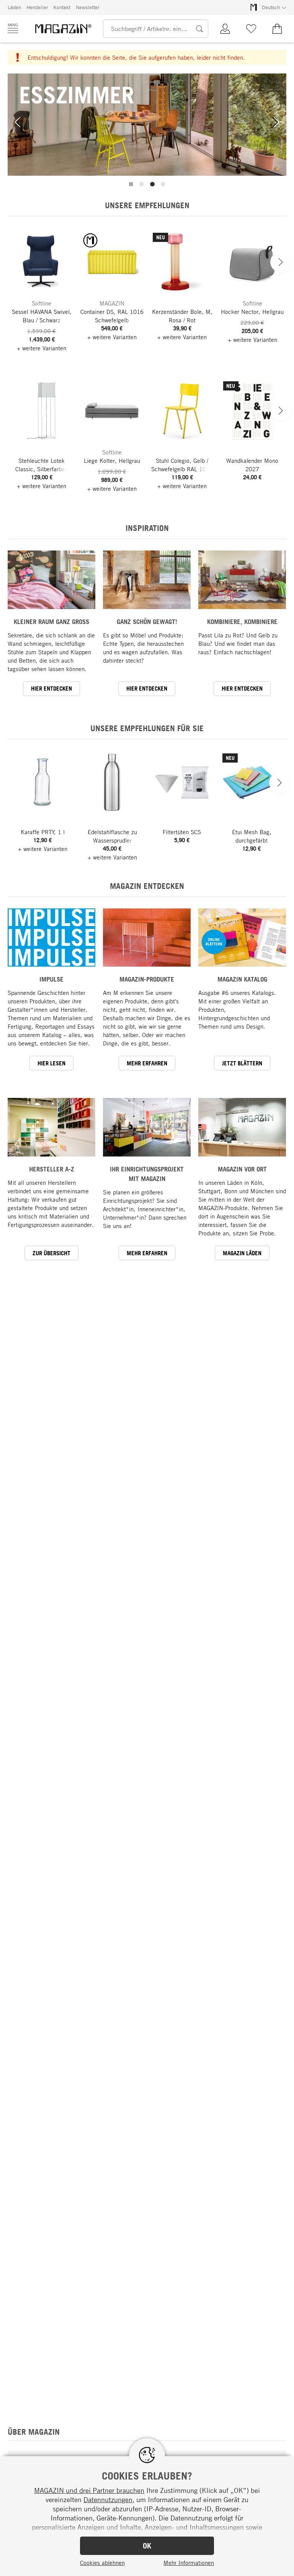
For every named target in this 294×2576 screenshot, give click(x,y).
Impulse (51, 979)
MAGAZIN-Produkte (147, 979)
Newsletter (87, 7)
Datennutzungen (108, 2499)
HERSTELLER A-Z (52, 1169)
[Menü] (13, 28)
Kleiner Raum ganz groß (51, 622)
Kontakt (62, 7)
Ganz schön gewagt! (147, 622)
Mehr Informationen (189, 2563)
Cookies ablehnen (102, 2563)
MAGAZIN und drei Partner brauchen (89, 2490)
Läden (14, 7)
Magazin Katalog (242, 979)
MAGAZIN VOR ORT (242, 1169)
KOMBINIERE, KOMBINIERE (242, 622)
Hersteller (37, 7)
